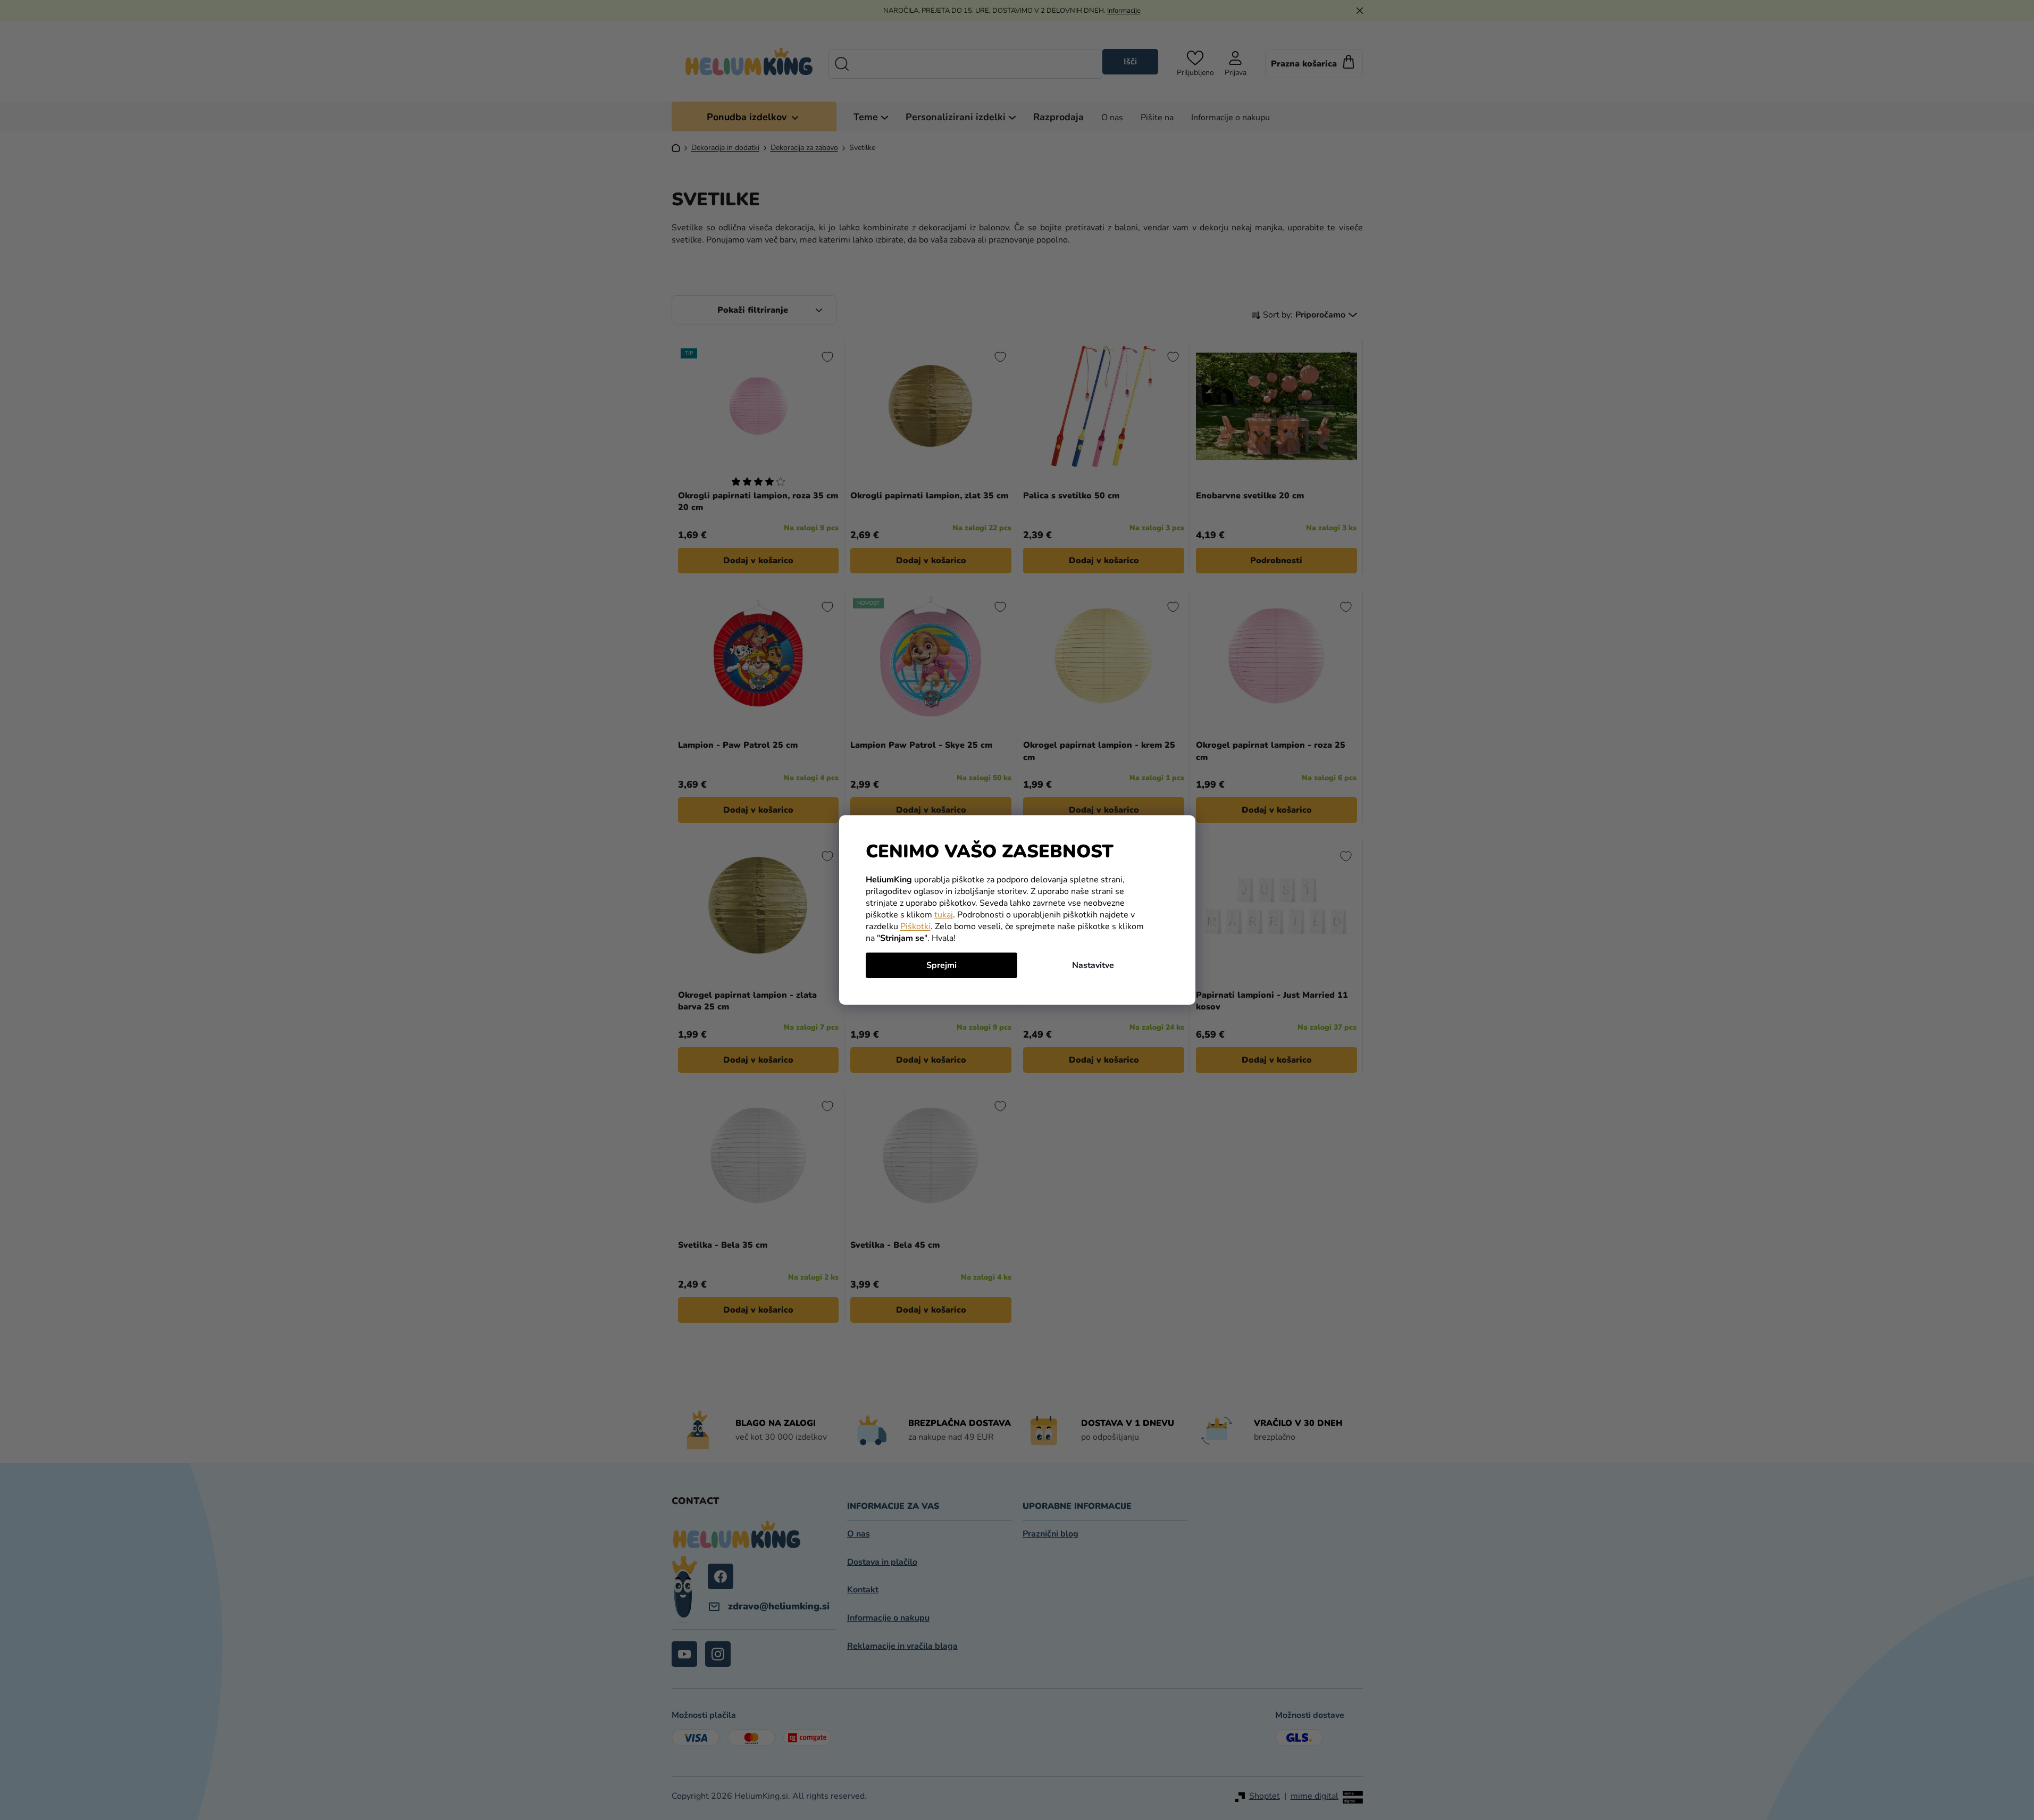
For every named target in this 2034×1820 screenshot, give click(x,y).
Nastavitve (1093, 965)
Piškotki (915, 926)
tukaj (944, 915)
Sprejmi (941, 965)
